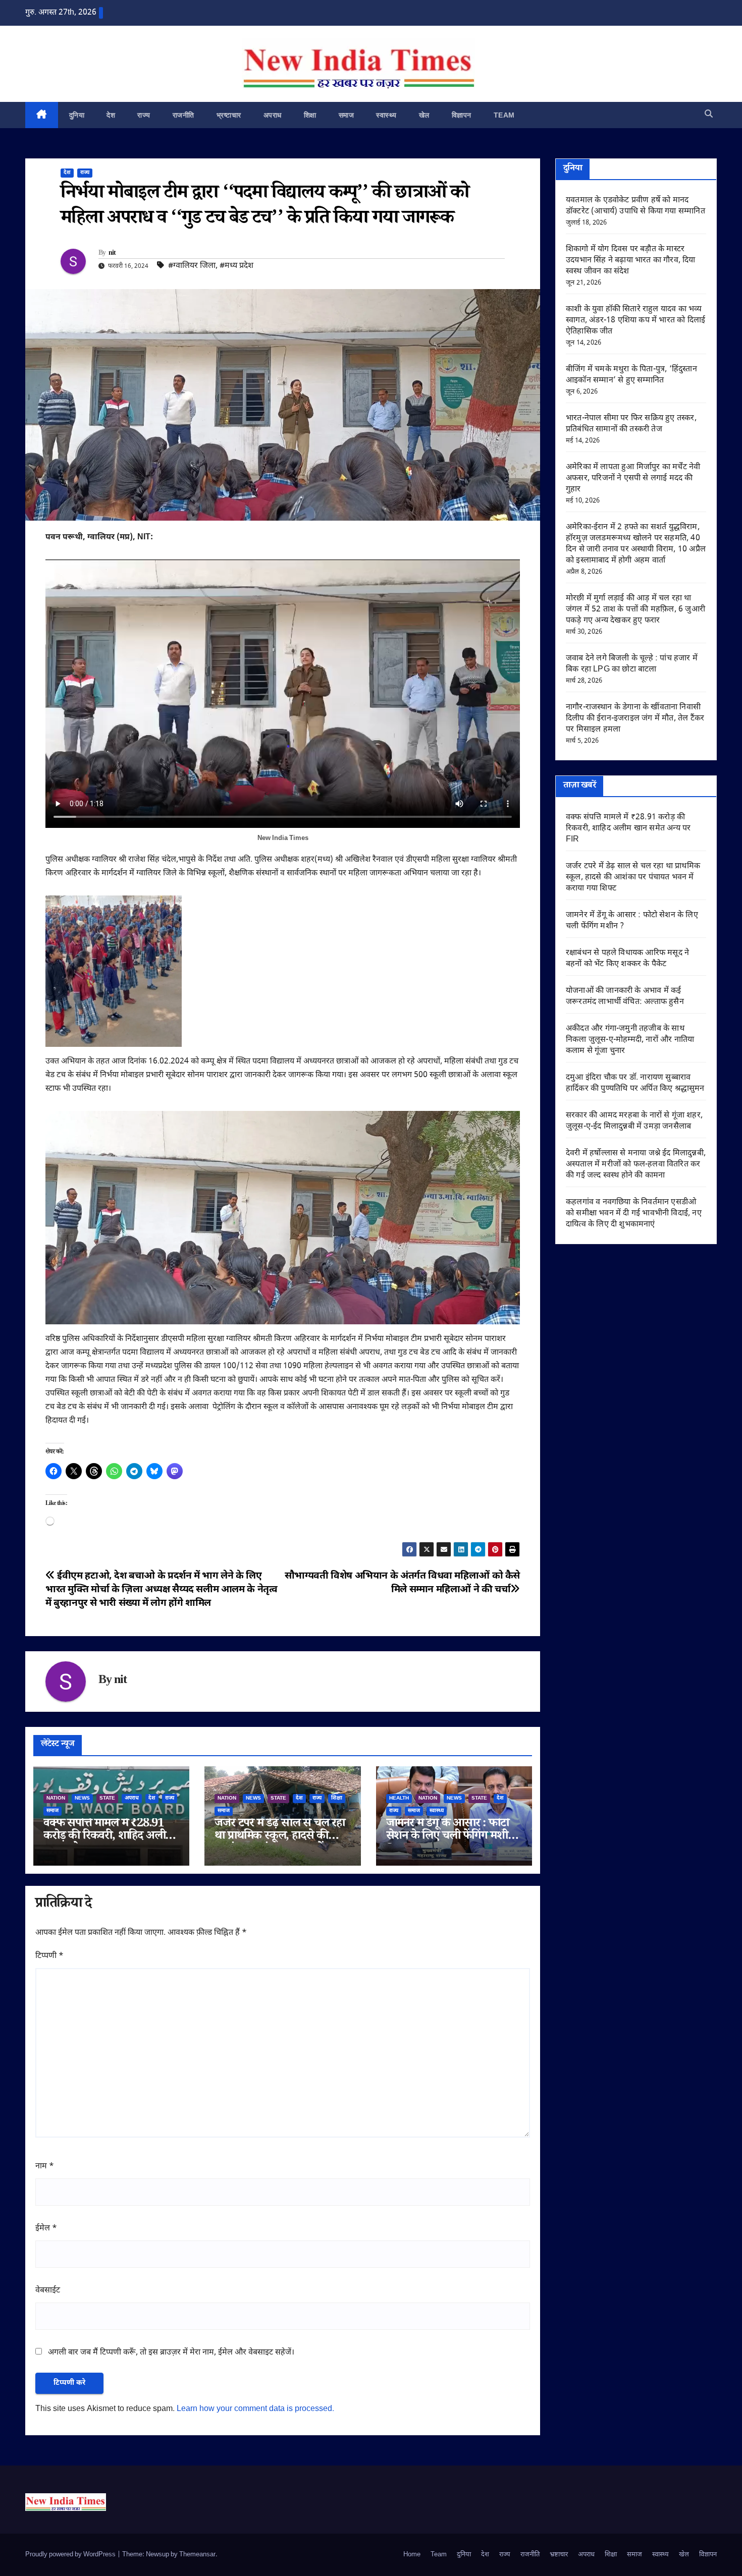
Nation (56, 1798)
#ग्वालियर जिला (192, 266)
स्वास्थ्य (386, 115)
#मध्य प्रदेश (236, 266)
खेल (424, 115)
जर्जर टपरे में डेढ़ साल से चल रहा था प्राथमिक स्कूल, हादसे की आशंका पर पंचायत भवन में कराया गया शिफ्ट (633, 878)
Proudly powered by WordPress (71, 2555)
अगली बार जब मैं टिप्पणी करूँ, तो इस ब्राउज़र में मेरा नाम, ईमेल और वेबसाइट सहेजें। (171, 2353)
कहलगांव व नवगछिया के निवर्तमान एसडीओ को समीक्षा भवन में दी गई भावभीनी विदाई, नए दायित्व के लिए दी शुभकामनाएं (634, 1214)
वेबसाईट (48, 2291)
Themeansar (197, 2555)
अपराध (273, 115)
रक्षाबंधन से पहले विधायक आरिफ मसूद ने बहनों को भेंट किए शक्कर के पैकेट (627, 959)
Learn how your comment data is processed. (255, 2409)
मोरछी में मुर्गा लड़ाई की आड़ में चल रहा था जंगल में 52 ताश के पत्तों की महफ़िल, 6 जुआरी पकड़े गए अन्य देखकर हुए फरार (635, 610)
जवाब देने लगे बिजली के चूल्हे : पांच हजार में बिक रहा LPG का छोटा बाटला (632, 664)
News (82, 1798)
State (107, 1798)
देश (111, 115)
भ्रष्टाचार (229, 115)
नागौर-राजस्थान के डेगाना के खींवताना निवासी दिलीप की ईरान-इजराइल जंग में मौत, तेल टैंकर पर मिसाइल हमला (635, 719)
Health (399, 1798)
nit (112, 254)
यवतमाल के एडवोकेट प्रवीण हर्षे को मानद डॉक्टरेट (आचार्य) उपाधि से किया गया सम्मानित (635, 206)
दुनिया (77, 115)
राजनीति (183, 115)
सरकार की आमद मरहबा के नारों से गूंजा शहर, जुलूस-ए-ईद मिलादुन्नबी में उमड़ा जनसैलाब (634, 1121)
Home (412, 2555)
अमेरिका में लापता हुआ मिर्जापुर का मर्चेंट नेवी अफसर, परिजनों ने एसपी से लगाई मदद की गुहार (633, 479)
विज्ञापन (462, 115)
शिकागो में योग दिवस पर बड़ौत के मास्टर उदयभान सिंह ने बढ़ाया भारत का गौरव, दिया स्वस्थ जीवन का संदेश (631, 261)
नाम (45, 2167)
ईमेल (46, 2229)
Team (504, 115)
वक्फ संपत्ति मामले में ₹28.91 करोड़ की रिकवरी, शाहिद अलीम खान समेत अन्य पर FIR (108, 1837)
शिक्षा (310, 115)
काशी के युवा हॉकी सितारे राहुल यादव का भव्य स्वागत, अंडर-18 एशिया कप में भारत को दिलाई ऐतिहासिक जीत (635, 321)
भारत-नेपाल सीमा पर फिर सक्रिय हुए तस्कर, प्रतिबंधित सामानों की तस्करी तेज (631, 424)
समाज (347, 115)
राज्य (144, 115)
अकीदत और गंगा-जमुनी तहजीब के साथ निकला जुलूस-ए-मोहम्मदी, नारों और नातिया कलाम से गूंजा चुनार (630, 1040)
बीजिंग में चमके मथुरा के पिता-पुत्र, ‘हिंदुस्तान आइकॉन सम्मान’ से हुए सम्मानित (631, 375)
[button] (709, 115)
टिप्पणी (49, 1956)
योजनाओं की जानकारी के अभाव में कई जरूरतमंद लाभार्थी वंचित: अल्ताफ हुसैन (625, 997)
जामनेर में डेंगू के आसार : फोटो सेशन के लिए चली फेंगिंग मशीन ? (450, 1837)
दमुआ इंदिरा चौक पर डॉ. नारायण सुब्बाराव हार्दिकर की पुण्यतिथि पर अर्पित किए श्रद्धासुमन (635, 1083)
